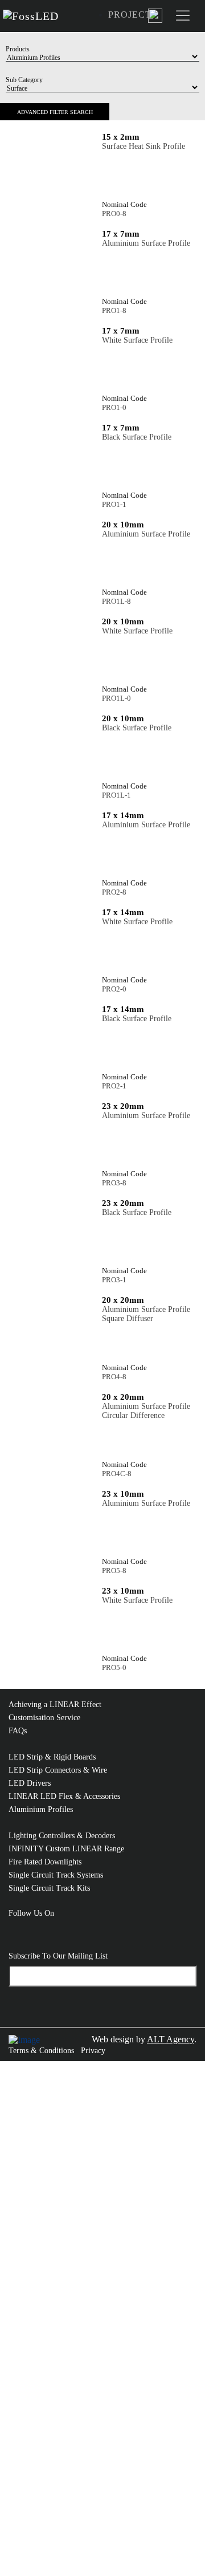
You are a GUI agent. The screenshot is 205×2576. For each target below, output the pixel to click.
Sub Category (24, 80)
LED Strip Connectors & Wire (58, 1770)
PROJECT (130, 15)
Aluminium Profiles (41, 1809)
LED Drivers (30, 1783)
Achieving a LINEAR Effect (55, 1705)
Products (18, 49)
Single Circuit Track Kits (49, 1888)
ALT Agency (171, 2039)
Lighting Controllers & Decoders (62, 1836)
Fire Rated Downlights (45, 1862)
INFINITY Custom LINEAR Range (66, 1849)
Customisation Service (44, 1718)
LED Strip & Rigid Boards (52, 1757)
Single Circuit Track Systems (56, 1875)
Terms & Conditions (41, 2051)
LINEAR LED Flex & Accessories (64, 1796)
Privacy (93, 2051)
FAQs (18, 1731)
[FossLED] (34, 16)
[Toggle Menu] (185, 16)
